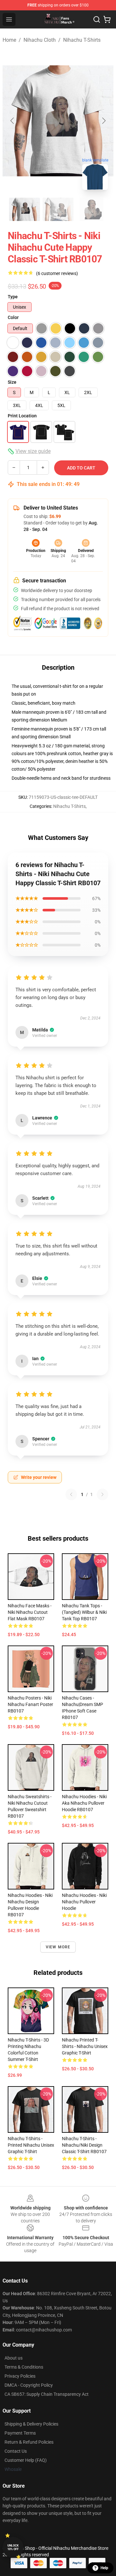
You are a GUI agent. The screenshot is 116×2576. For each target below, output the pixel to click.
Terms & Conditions (24, 2367)
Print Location (22, 416)
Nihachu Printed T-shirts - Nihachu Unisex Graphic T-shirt (85, 2046)
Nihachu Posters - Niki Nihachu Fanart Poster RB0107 (30, 1704)
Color (13, 317)
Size (12, 382)
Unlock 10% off (13, 2547)
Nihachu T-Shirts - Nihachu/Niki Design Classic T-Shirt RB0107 (84, 2145)
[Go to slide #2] (58, 209)
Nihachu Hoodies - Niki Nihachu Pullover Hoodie (84, 1902)
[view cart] (107, 19)
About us (14, 2358)
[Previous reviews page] (71, 1494)
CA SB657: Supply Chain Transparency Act (47, 2394)
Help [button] (104, 2568)
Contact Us (16, 2451)
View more (58, 1947)
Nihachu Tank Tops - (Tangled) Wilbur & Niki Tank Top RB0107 (84, 1612)
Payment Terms (20, 2433)
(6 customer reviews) (57, 273)
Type (13, 297)
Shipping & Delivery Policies (31, 2424)
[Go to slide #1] (24, 209)
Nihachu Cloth (40, 40)
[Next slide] (103, 121)
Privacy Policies (20, 2376)
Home (9, 40)
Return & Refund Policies (29, 2442)
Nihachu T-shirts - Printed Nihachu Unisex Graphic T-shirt (31, 2145)
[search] (97, 19)
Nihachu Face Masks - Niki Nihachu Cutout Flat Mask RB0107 (30, 1612)
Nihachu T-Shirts (82, 40)
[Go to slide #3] (92, 209)
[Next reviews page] (102, 1494)
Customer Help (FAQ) (26, 2460)
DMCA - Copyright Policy (29, 2385)
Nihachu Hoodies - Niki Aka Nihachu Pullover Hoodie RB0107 (84, 1803)
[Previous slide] (13, 121)
